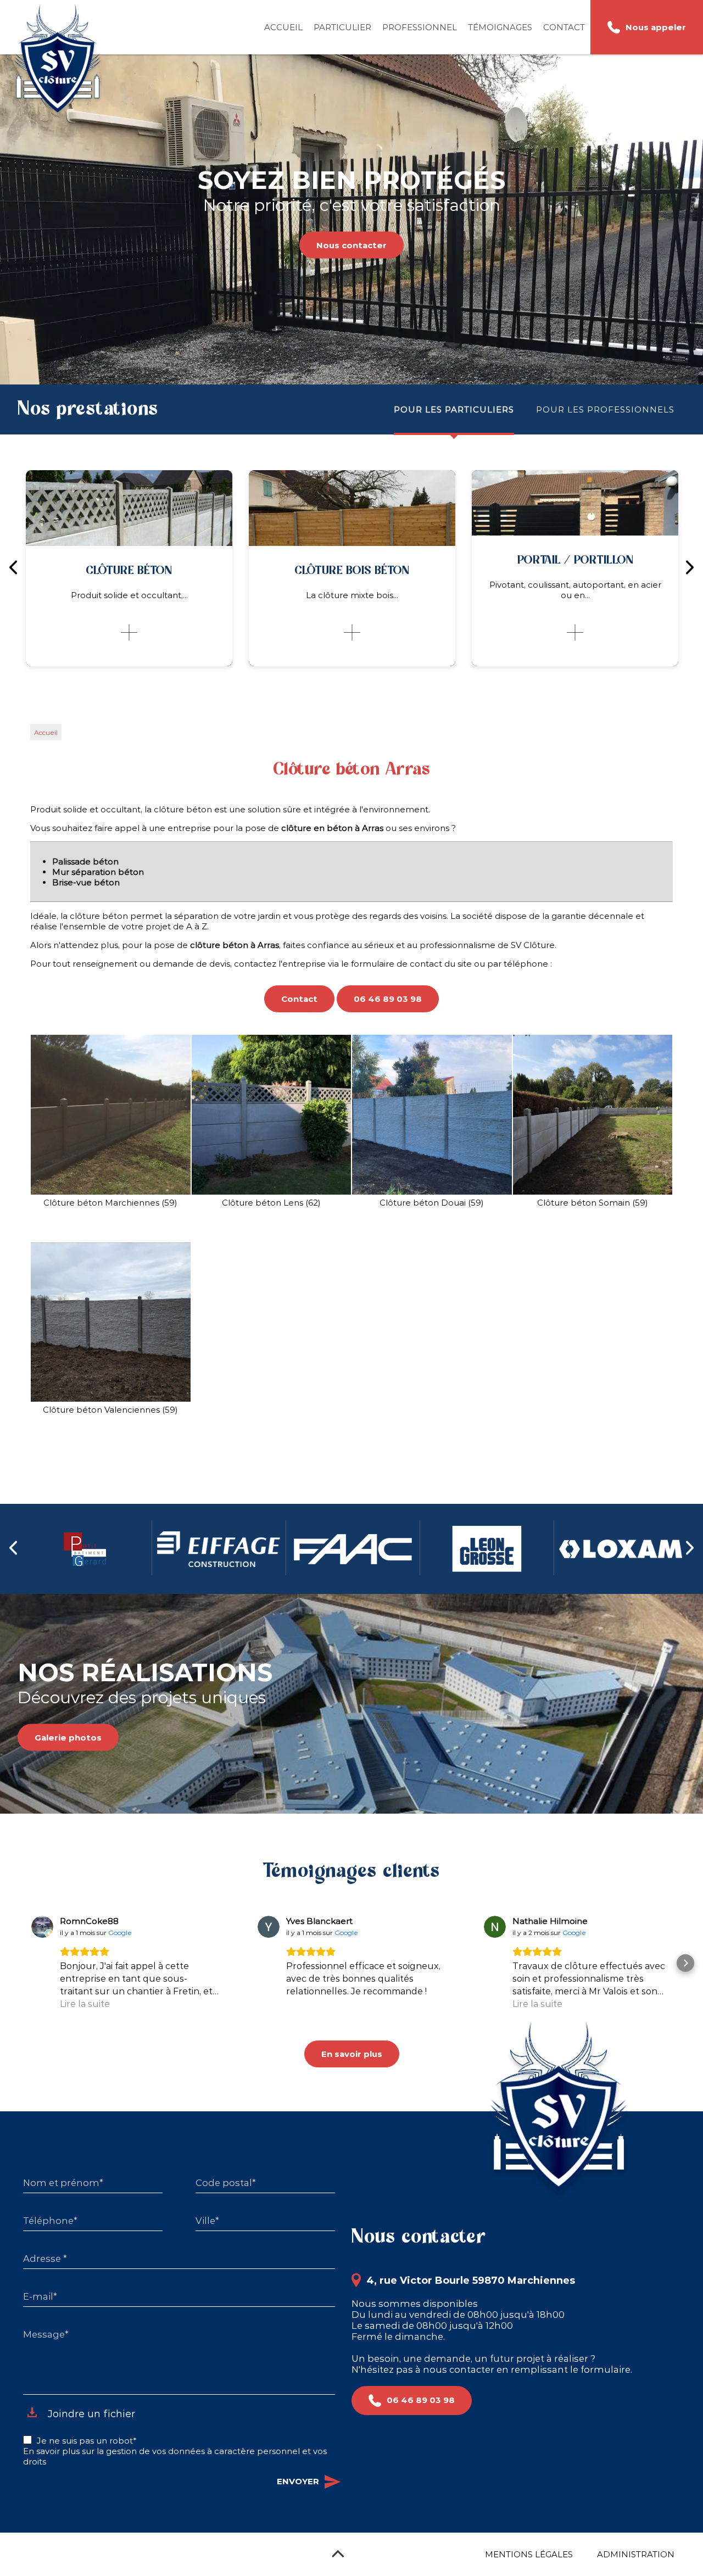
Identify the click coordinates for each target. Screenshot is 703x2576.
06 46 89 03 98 (388, 999)
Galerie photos (68, 1738)
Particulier (342, 27)
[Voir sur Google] (42, 1927)
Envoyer (298, 2481)
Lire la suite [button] (85, 2004)
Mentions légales (529, 2554)
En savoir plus (352, 2054)
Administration (636, 2554)
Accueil (283, 27)
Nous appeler (656, 27)
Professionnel (420, 27)
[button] (18, 1963)
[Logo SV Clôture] (58, 61)
